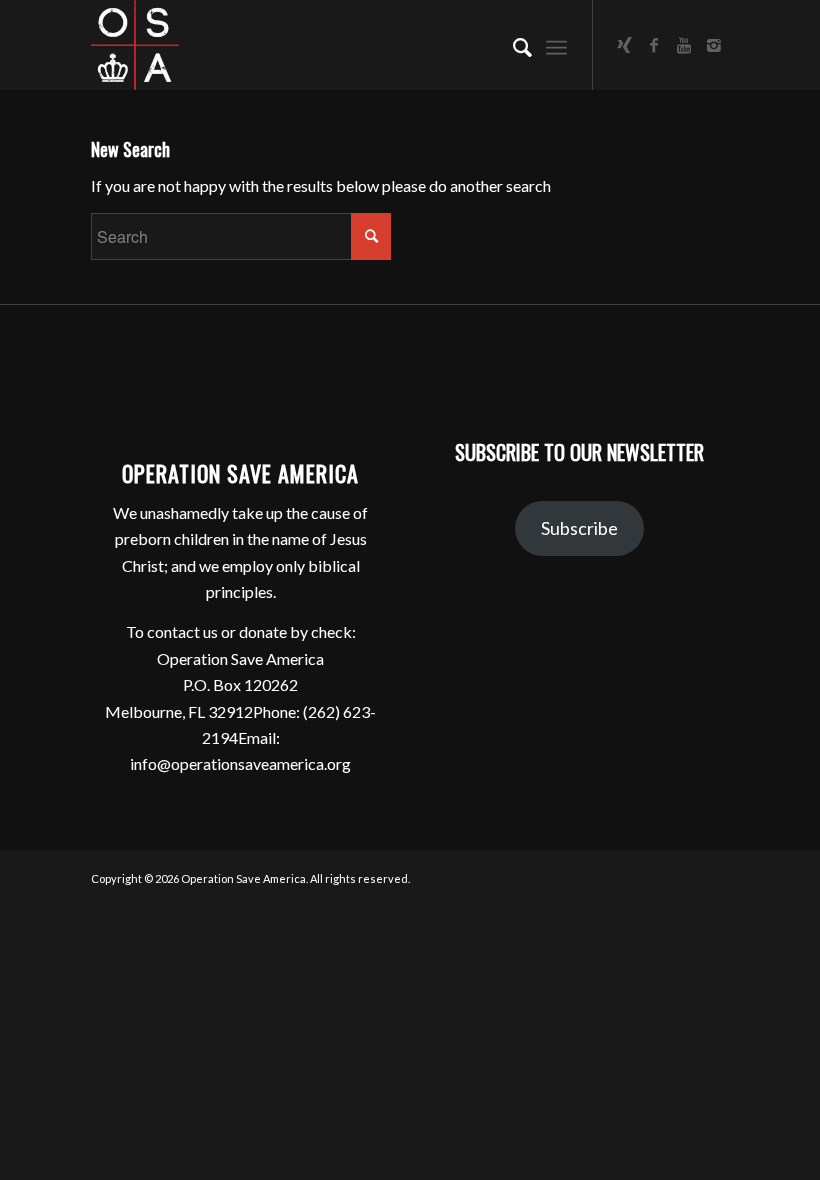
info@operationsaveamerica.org (240, 763)
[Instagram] (714, 45)
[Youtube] (684, 45)
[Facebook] (654, 45)
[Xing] (624, 45)
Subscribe (579, 528)
